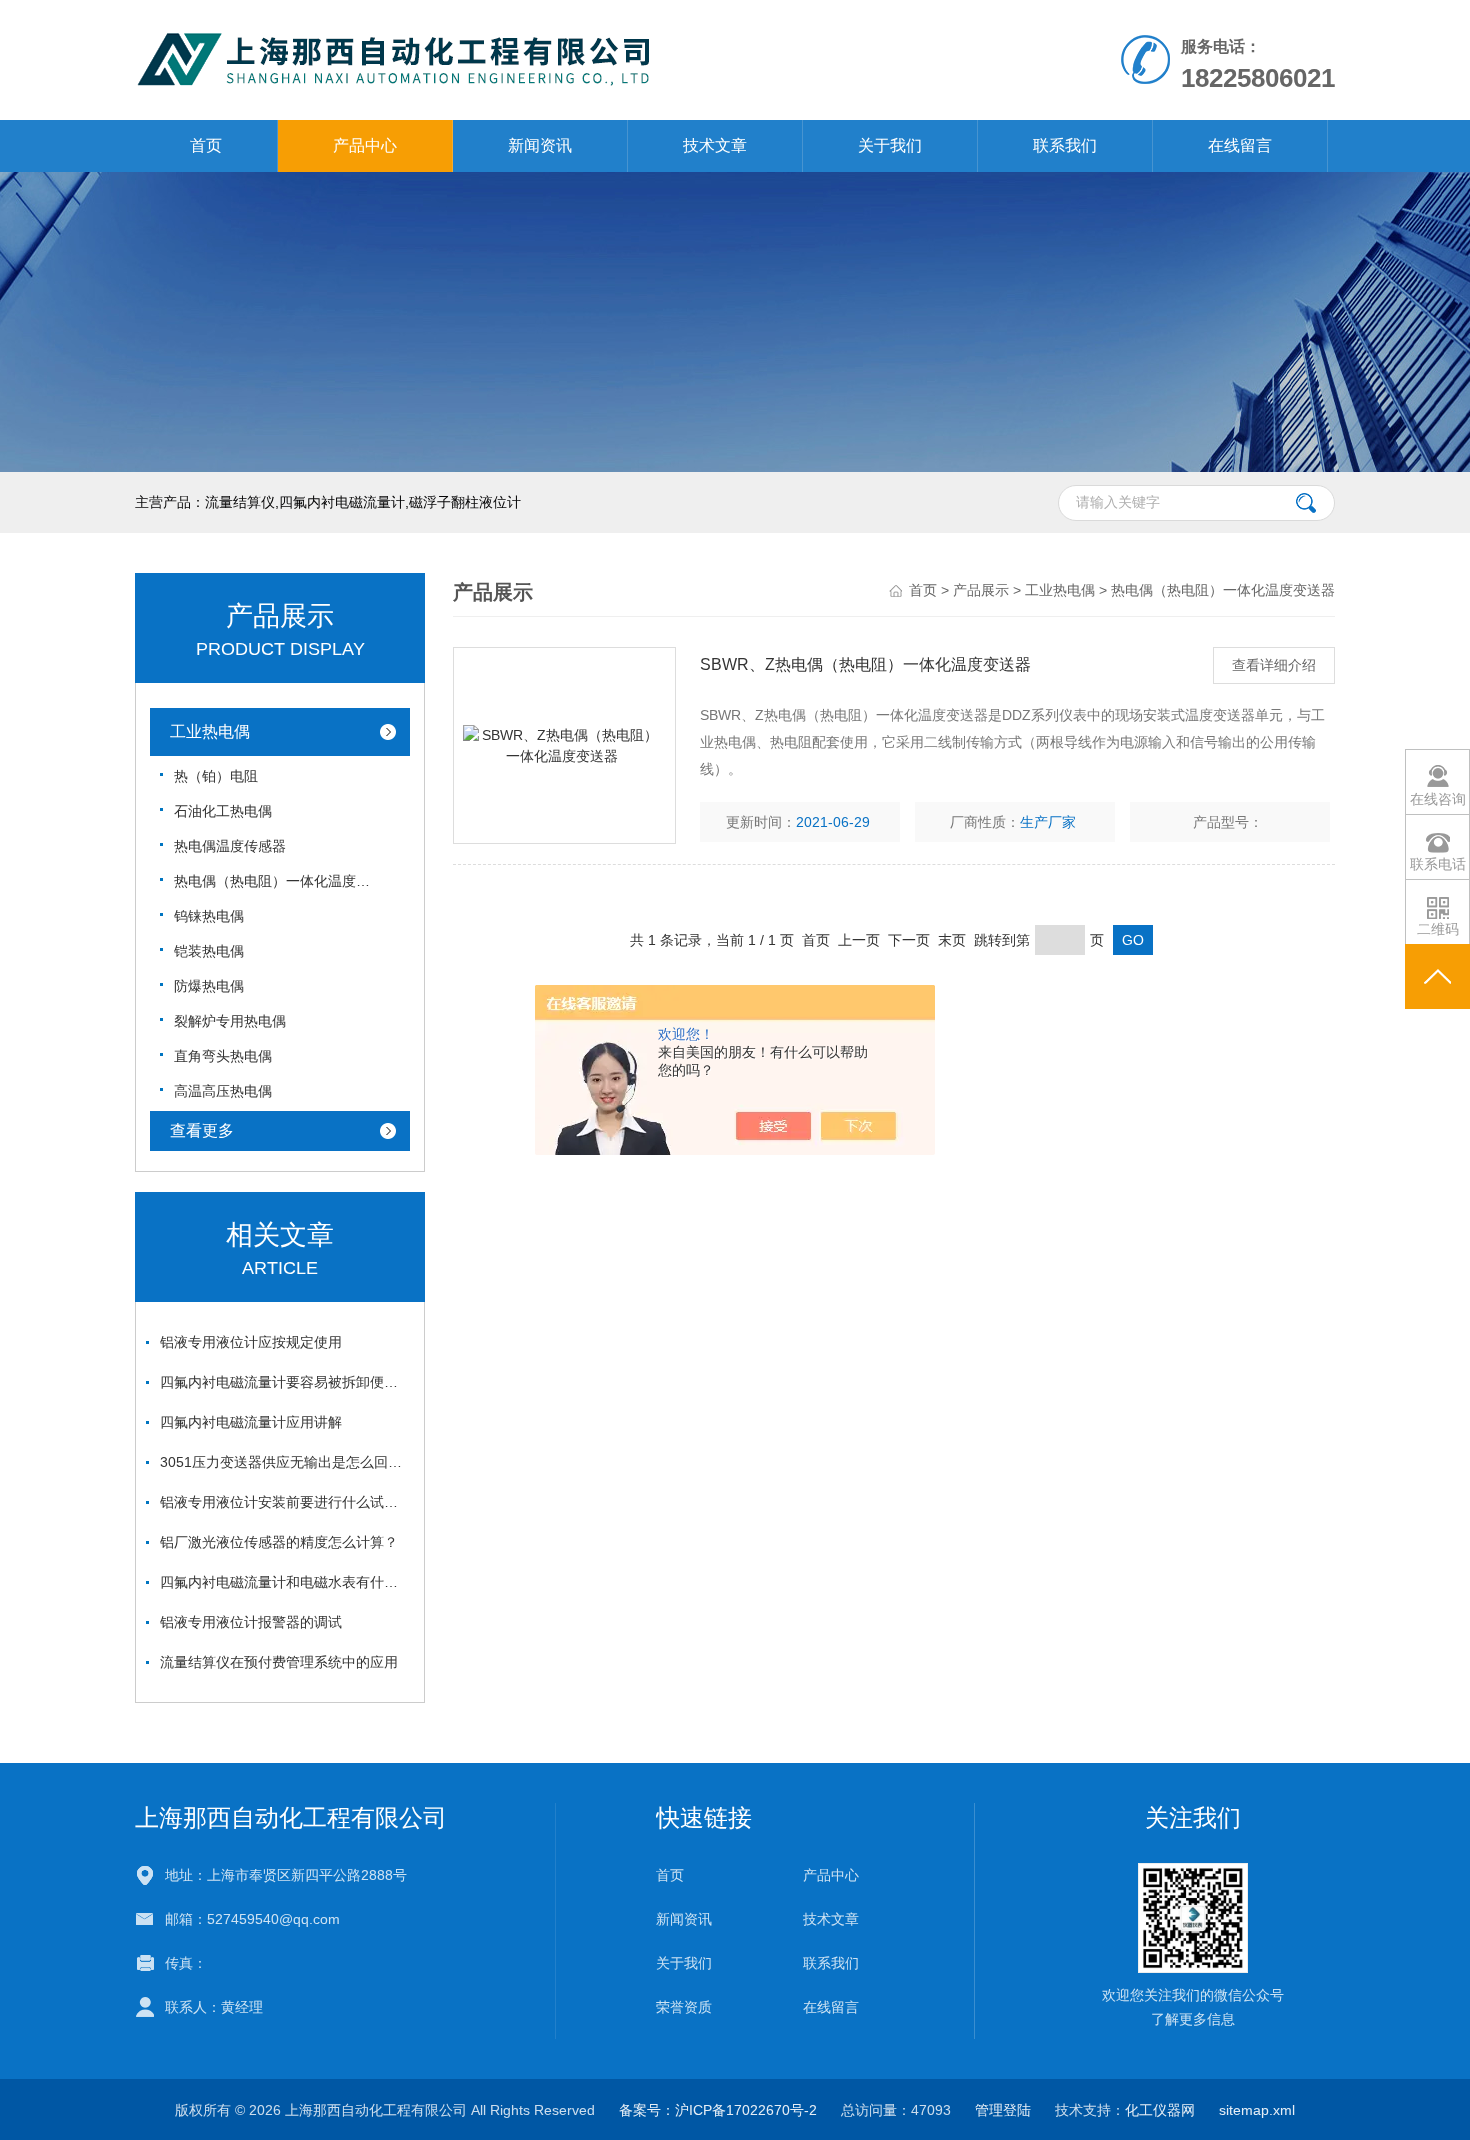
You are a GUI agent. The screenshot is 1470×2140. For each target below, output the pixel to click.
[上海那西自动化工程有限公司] (503, 59)
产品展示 (981, 590)
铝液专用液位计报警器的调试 (251, 1622)
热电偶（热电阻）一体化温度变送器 (274, 881)
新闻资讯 (540, 145)
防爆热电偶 (209, 986)
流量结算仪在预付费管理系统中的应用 (279, 1662)
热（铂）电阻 (216, 776)
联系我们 (1065, 145)
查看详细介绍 (1274, 665)
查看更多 (202, 1130)
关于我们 (890, 145)
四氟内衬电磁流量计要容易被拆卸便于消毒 (285, 1382)
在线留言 (1240, 145)
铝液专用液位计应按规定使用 (251, 1342)
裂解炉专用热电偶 (230, 1021)
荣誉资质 (684, 2007)
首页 (206, 145)
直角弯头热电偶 (223, 1056)
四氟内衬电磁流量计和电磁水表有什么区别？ (285, 1582)
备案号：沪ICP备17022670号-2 (718, 2110)
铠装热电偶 (209, 951)
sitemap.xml (1257, 2110)
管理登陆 (1003, 2110)
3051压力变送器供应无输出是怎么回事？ (285, 1462)
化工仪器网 (1160, 2110)
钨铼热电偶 (209, 916)
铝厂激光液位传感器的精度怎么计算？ (279, 1542)
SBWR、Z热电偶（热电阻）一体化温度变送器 (865, 664)
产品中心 (365, 145)
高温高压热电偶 (223, 1091)
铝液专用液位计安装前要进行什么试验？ (285, 1502)
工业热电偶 (210, 731)
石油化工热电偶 (223, 811)
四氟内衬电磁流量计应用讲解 (251, 1422)
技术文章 (715, 145)
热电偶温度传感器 (230, 846)
